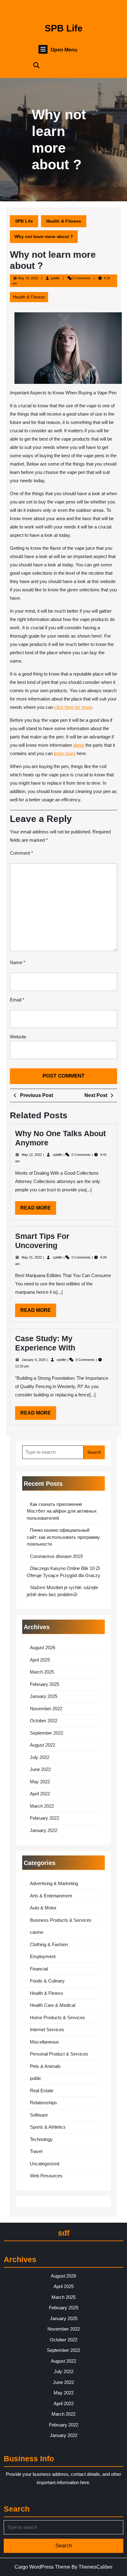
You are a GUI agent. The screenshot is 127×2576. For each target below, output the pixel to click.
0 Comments (82, 1155)
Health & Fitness (64, 221)
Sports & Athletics (48, 2127)
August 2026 (43, 1647)
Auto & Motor (43, 1908)
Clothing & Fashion (49, 1944)
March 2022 (42, 1806)
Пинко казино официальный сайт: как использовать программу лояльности (63, 1537)
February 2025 (45, 1684)
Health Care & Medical (53, 2005)
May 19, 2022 (28, 278)
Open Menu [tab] (64, 50)
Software (39, 2115)
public (36, 2078)
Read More (38, 1210)
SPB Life (64, 28)
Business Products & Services (61, 1920)
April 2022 (40, 1794)
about (79, 745)
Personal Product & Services (59, 2054)
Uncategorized (45, 2164)
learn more (65, 753)
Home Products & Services (57, 2017)
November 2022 (46, 1709)
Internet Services (47, 2030)
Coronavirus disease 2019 (56, 1556)
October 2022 (44, 1721)
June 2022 (40, 1769)
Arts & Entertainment (51, 1896)
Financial (39, 1969)
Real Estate (42, 2091)
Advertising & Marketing (54, 1883)
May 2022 (40, 1782)
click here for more (73, 707)
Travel (36, 2151)
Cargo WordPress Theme (42, 2567)
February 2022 (45, 1818)
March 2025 (42, 1672)
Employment (43, 1956)
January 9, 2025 (34, 1360)
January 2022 (44, 1830)
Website (18, 1037)
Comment (21, 853)
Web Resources (46, 2176)
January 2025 (44, 1696)
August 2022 (43, 1745)
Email (17, 1000)
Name (18, 962)
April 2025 (40, 1660)
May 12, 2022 (32, 1155)
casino (37, 1932)
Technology (41, 2139)
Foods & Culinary (47, 1981)
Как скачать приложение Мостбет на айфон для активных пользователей (62, 1511)
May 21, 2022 (32, 1257)
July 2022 (40, 1757)
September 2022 (47, 1733)
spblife (55, 278)
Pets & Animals (45, 2066)
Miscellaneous (44, 2042)
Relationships (43, 2103)
